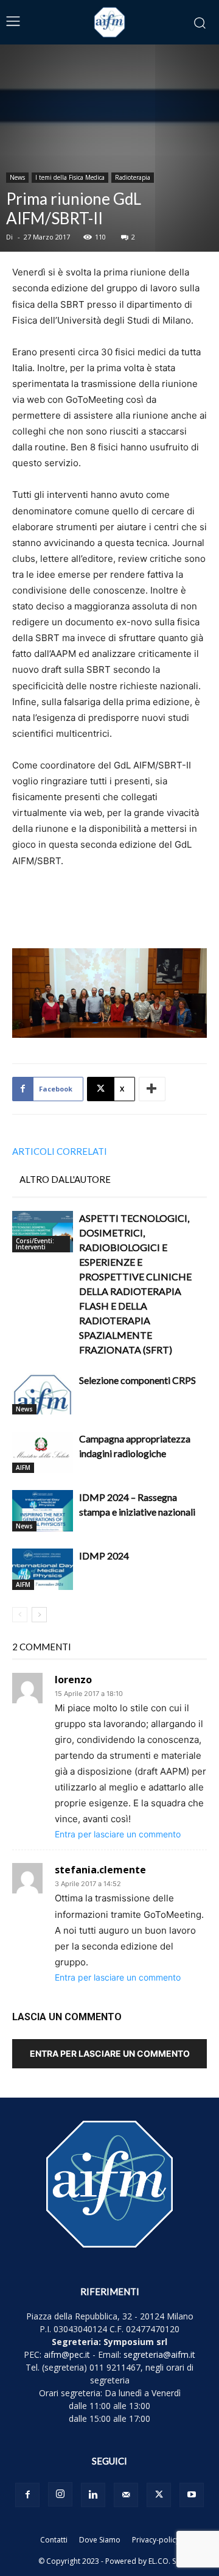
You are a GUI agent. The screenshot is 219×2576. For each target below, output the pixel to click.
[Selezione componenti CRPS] (43, 1394)
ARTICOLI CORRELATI (60, 1151)
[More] (152, 1089)
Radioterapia (133, 177)
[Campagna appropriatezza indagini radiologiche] (43, 1453)
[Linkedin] (93, 2495)
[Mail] (126, 2495)
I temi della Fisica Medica (70, 177)
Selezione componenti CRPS (137, 1380)
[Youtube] (192, 2495)
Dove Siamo (100, 2540)
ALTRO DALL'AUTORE (65, 1179)
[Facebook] (27, 2495)
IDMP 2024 (104, 1556)
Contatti (54, 2540)
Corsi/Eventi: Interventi (35, 1244)
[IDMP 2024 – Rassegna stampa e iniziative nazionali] (43, 1511)
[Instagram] (60, 2494)
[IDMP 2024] (43, 1570)
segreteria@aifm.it (159, 2354)
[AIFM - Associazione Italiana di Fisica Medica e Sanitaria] (109, 22)
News (17, 177)
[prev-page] (20, 1615)
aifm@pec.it (67, 2354)
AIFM (23, 1467)
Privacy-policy (156, 2540)
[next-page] (39, 1615)
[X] (159, 2495)
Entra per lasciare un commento (118, 1834)
